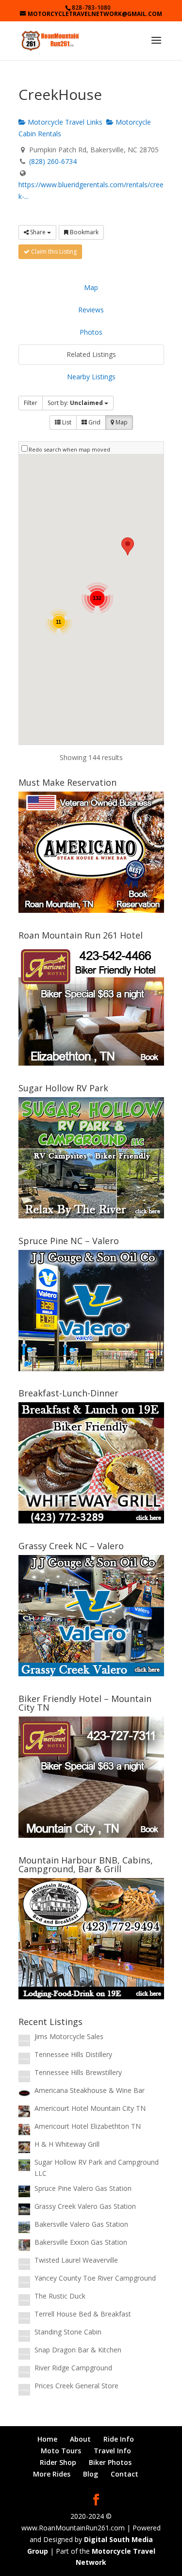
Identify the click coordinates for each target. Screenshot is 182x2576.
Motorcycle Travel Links (64, 122)
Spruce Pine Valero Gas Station (83, 2188)
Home (47, 2439)
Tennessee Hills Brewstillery (78, 2072)
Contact (124, 2474)
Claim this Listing (53, 251)
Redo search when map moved (69, 449)
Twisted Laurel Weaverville (76, 2260)
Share (38, 232)
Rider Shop (58, 2462)
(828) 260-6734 (53, 161)
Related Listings (91, 354)
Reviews (91, 310)
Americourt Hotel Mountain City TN (90, 2108)
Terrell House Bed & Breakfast (83, 2314)
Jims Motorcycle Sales (69, 2036)
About (80, 2439)
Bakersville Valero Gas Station (81, 2224)
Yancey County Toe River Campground (95, 2278)
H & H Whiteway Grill (67, 2144)
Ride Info (119, 2439)
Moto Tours (61, 2451)
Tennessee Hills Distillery (73, 2054)
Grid (94, 422)
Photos (91, 332)
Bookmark (83, 232)
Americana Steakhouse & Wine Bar (90, 2090)
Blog (91, 2474)
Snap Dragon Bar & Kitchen (78, 2350)
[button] (128, 546)
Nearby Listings (91, 377)
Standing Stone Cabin (68, 2332)
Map (91, 287)
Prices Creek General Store (76, 2386)
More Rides (52, 2474)
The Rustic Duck (60, 2296)
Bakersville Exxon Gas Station (81, 2242)
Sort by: (75, 403)
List (66, 422)
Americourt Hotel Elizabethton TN (88, 2126)
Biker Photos (110, 2462)
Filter (31, 403)
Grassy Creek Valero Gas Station (85, 2206)
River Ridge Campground (73, 2368)
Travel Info (112, 2451)
